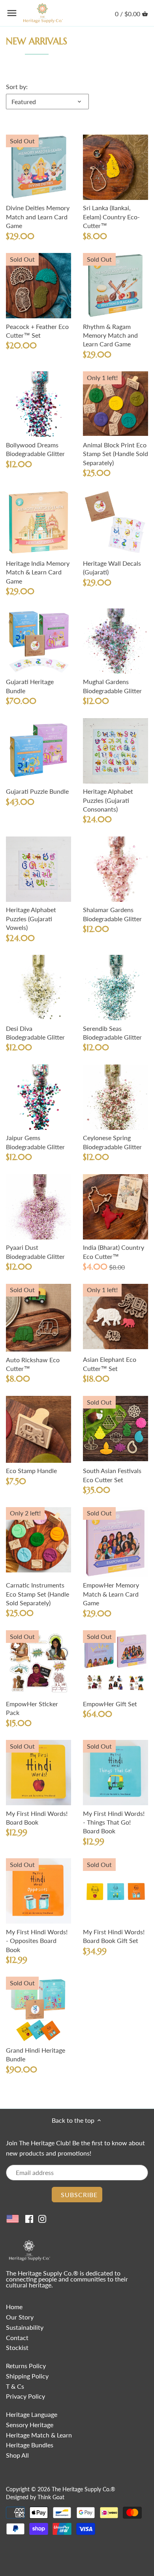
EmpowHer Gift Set (110, 1704)
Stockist (17, 2347)
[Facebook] (29, 2218)
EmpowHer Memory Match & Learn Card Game (111, 1594)
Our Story (20, 2317)
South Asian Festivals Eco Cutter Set (112, 1475)
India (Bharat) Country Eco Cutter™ (114, 1252)
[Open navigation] (12, 13)
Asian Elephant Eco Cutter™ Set (110, 1364)
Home (14, 2307)
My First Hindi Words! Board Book (37, 1818)
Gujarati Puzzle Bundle (37, 791)
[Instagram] (42, 2218)
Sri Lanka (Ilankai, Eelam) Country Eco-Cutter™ (111, 217)
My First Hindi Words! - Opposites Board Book (37, 1941)
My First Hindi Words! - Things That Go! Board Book (114, 1822)
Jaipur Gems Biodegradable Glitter (35, 1142)
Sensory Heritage (30, 2425)
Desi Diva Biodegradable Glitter (35, 1033)
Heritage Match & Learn (39, 2435)
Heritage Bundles (30, 2445)
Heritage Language (32, 2414)
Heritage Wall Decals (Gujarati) (112, 567)
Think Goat (51, 2497)
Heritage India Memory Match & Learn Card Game (38, 572)
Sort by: (17, 87)
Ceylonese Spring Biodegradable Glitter (112, 1142)
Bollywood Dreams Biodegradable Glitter (35, 449)
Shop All (17, 2455)
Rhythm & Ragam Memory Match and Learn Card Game (110, 335)
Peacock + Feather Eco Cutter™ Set (37, 331)
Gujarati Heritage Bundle (30, 686)
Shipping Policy (27, 2376)
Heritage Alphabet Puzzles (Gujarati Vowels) (31, 918)
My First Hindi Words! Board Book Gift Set (114, 1936)
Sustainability (25, 2327)
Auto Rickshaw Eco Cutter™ (33, 1364)
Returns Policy (26, 2366)
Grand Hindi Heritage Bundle (36, 2054)
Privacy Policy (25, 2396)
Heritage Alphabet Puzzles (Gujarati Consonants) (108, 800)
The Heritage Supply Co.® (84, 2489)
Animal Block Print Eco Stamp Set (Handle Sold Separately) (115, 454)
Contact (17, 2337)
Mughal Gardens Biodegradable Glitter (112, 686)
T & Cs (15, 2386)
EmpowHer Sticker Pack (32, 1708)
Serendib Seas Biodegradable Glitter (112, 1033)
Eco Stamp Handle (31, 1471)
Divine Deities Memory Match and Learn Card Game (38, 217)
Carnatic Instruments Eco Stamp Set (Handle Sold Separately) (38, 1594)
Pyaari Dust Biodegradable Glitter (35, 1252)
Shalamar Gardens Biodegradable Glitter (112, 914)
